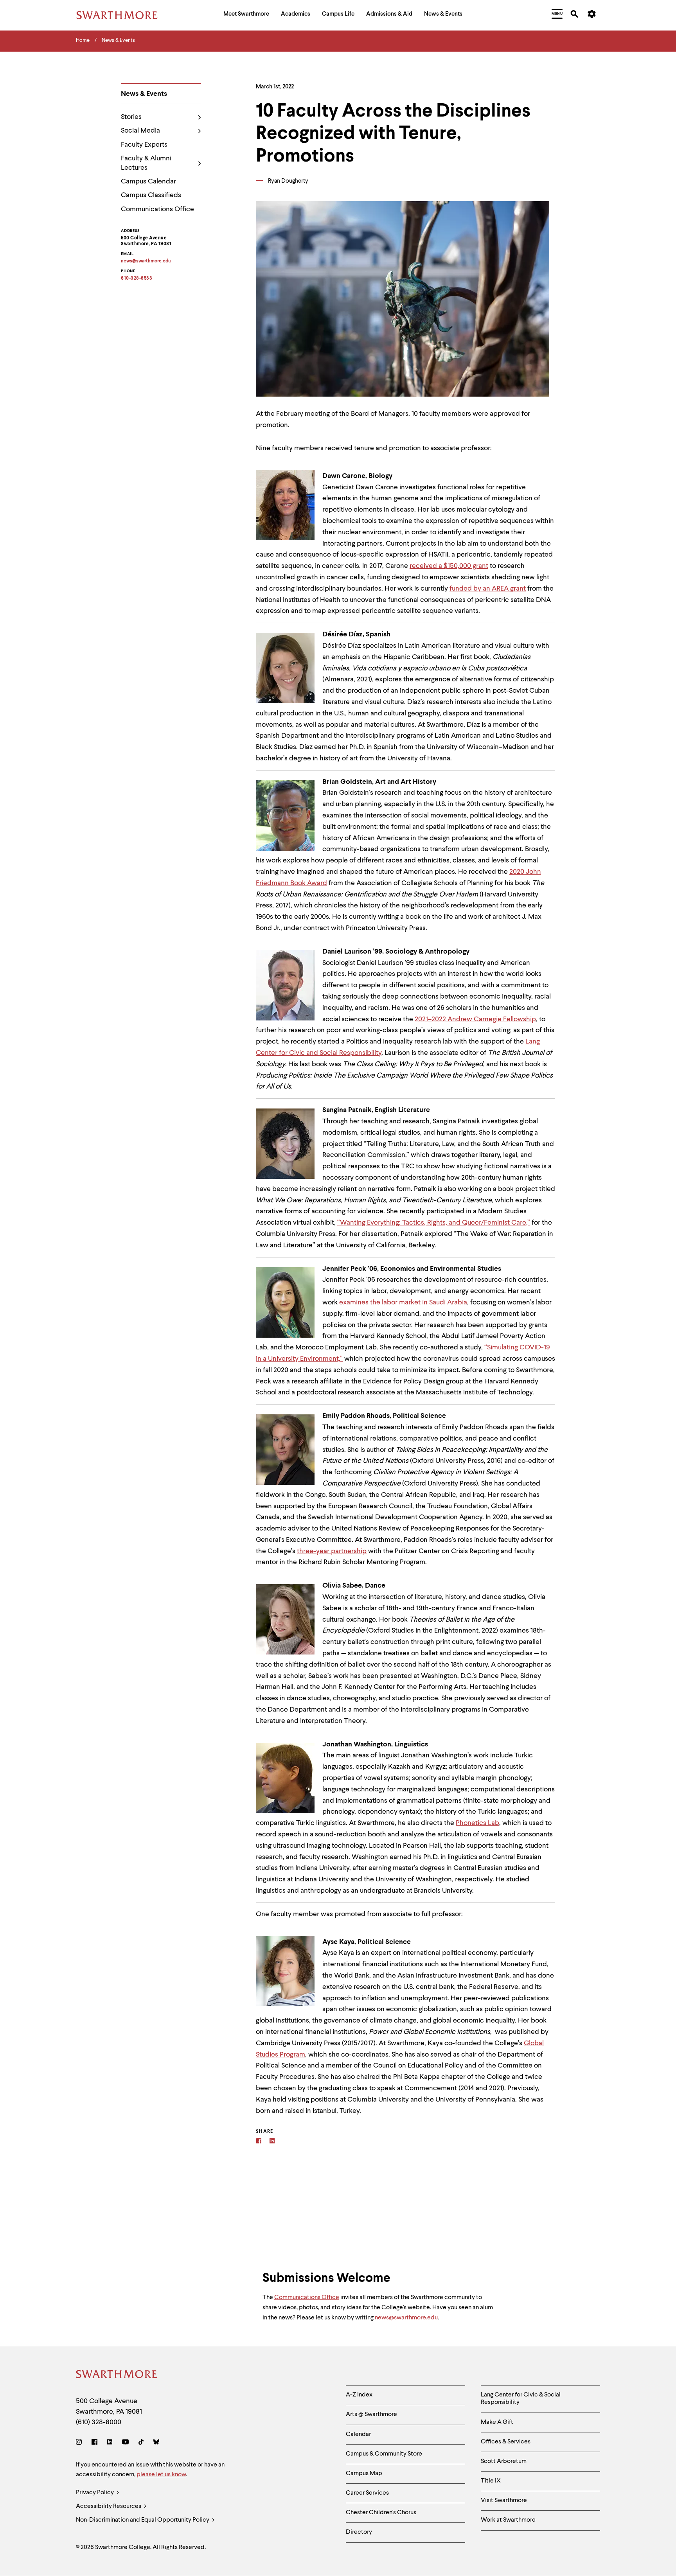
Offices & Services (506, 2442)
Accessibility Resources (109, 2506)
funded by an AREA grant (488, 589)
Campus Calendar (148, 181)
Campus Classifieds (151, 195)
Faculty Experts (144, 145)
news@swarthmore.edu (406, 2318)
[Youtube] (125, 2443)
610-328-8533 (137, 278)
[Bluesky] (156, 2443)
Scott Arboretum (504, 2461)
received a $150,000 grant (449, 566)
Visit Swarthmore (504, 2501)
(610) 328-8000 (99, 2422)
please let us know (161, 2475)
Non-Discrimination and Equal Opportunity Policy (143, 2520)
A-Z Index (359, 2395)
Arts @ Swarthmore (371, 2414)
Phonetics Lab (477, 1823)
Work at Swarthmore (508, 2520)
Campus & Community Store (384, 2454)
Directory (359, 2532)
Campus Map (364, 2474)
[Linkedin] (272, 2142)
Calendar (358, 2434)
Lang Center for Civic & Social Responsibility (521, 2399)
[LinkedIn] (110, 2443)
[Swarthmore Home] (117, 2376)
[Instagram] (80, 2443)
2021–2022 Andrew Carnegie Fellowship (475, 1019)
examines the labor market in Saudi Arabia (403, 1302)
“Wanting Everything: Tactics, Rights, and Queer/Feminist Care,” (434, 1223)
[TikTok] (141, 2443)
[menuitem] (246, 15)
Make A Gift (497, 2422)
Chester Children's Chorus (381, 2513)
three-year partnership (332, 1551)
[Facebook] (259, 2142)
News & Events (144, 94)
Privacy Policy (95, 2493)
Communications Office (157, 209)
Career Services (367, 2493)
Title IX (491, 2481)
